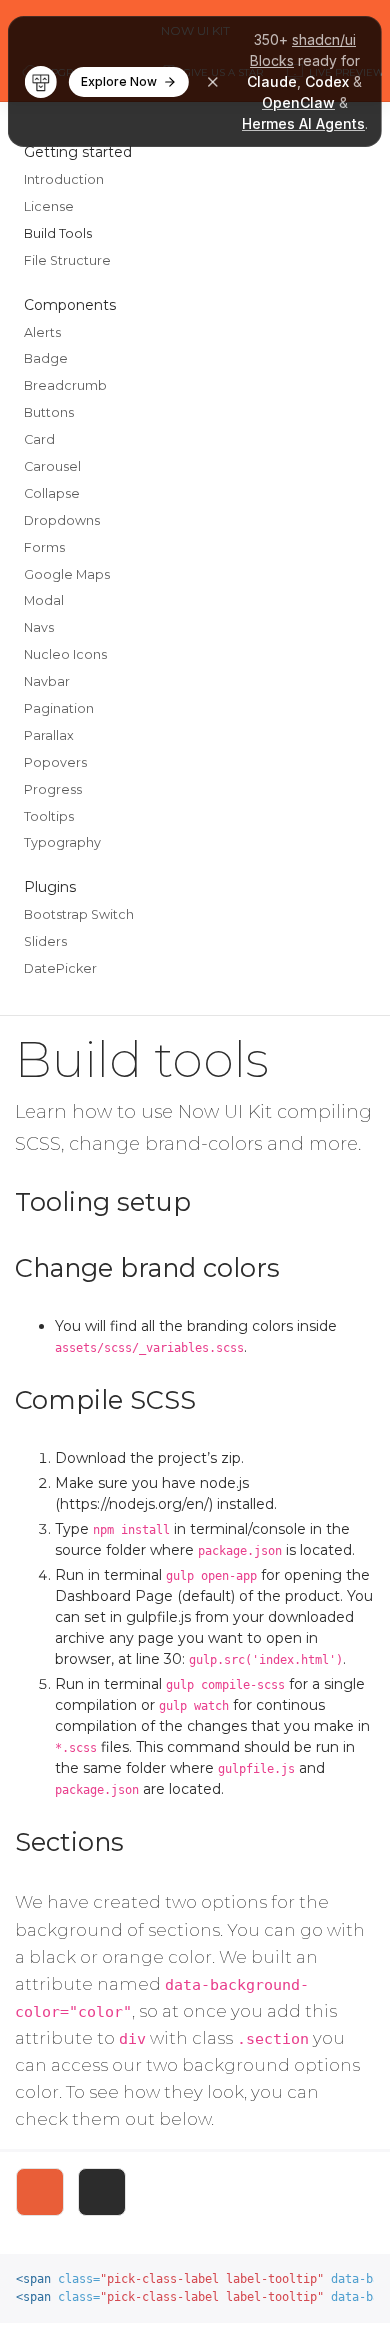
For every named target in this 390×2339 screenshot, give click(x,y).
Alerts (42, 332)
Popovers (55, 762)
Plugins (50, 887)
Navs (39, 627)
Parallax (49, 735)
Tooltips (49, 816)
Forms (44, 547)
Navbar (47, 681)
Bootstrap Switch (79, 914)
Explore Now (119, 81)
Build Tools (58, 233)
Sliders (45, 941)
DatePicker (60, 968)
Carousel (52, 466)
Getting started (78, 152)
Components (70, 305)
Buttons (49, 412)
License (49, 206)
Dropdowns (62, 520)
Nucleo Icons (65, 654)
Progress (53, 789)
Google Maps (67, 574)
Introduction (64, 179)
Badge (46, 358)
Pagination (59, 708)
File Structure (67, 260)
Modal (44, 600)
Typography (62, 842)
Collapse (52, 493)
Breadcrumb (65, 385)
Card (39, 439)
